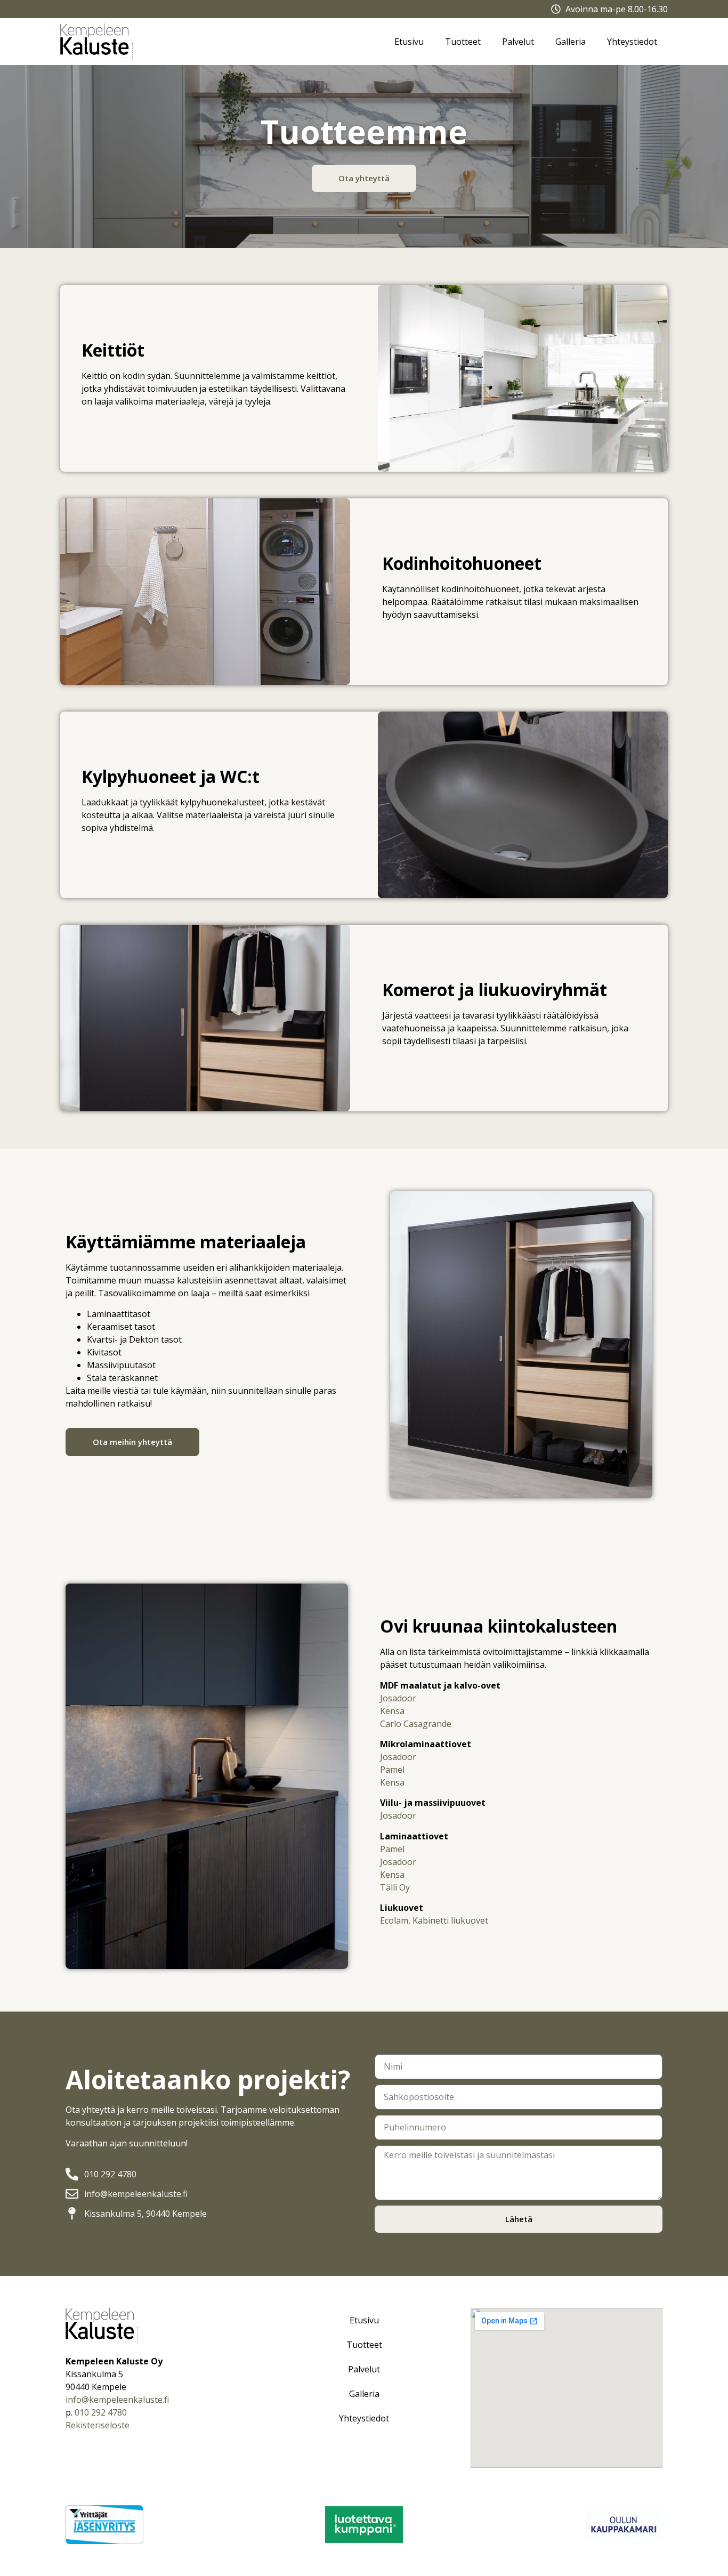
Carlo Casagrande (416, 1724)
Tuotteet (463, 42)
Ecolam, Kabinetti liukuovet (434, 1920)
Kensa (392, 1711)
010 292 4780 (101, 2412)
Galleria (571, 42)
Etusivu (409, 42)
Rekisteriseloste (98, 2425)
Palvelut (518, 42)
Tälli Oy (395, 1887)
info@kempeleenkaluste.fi (117, 2400)
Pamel (392, 1770)
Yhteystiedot (632, 42)
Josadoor (398, 1698)
